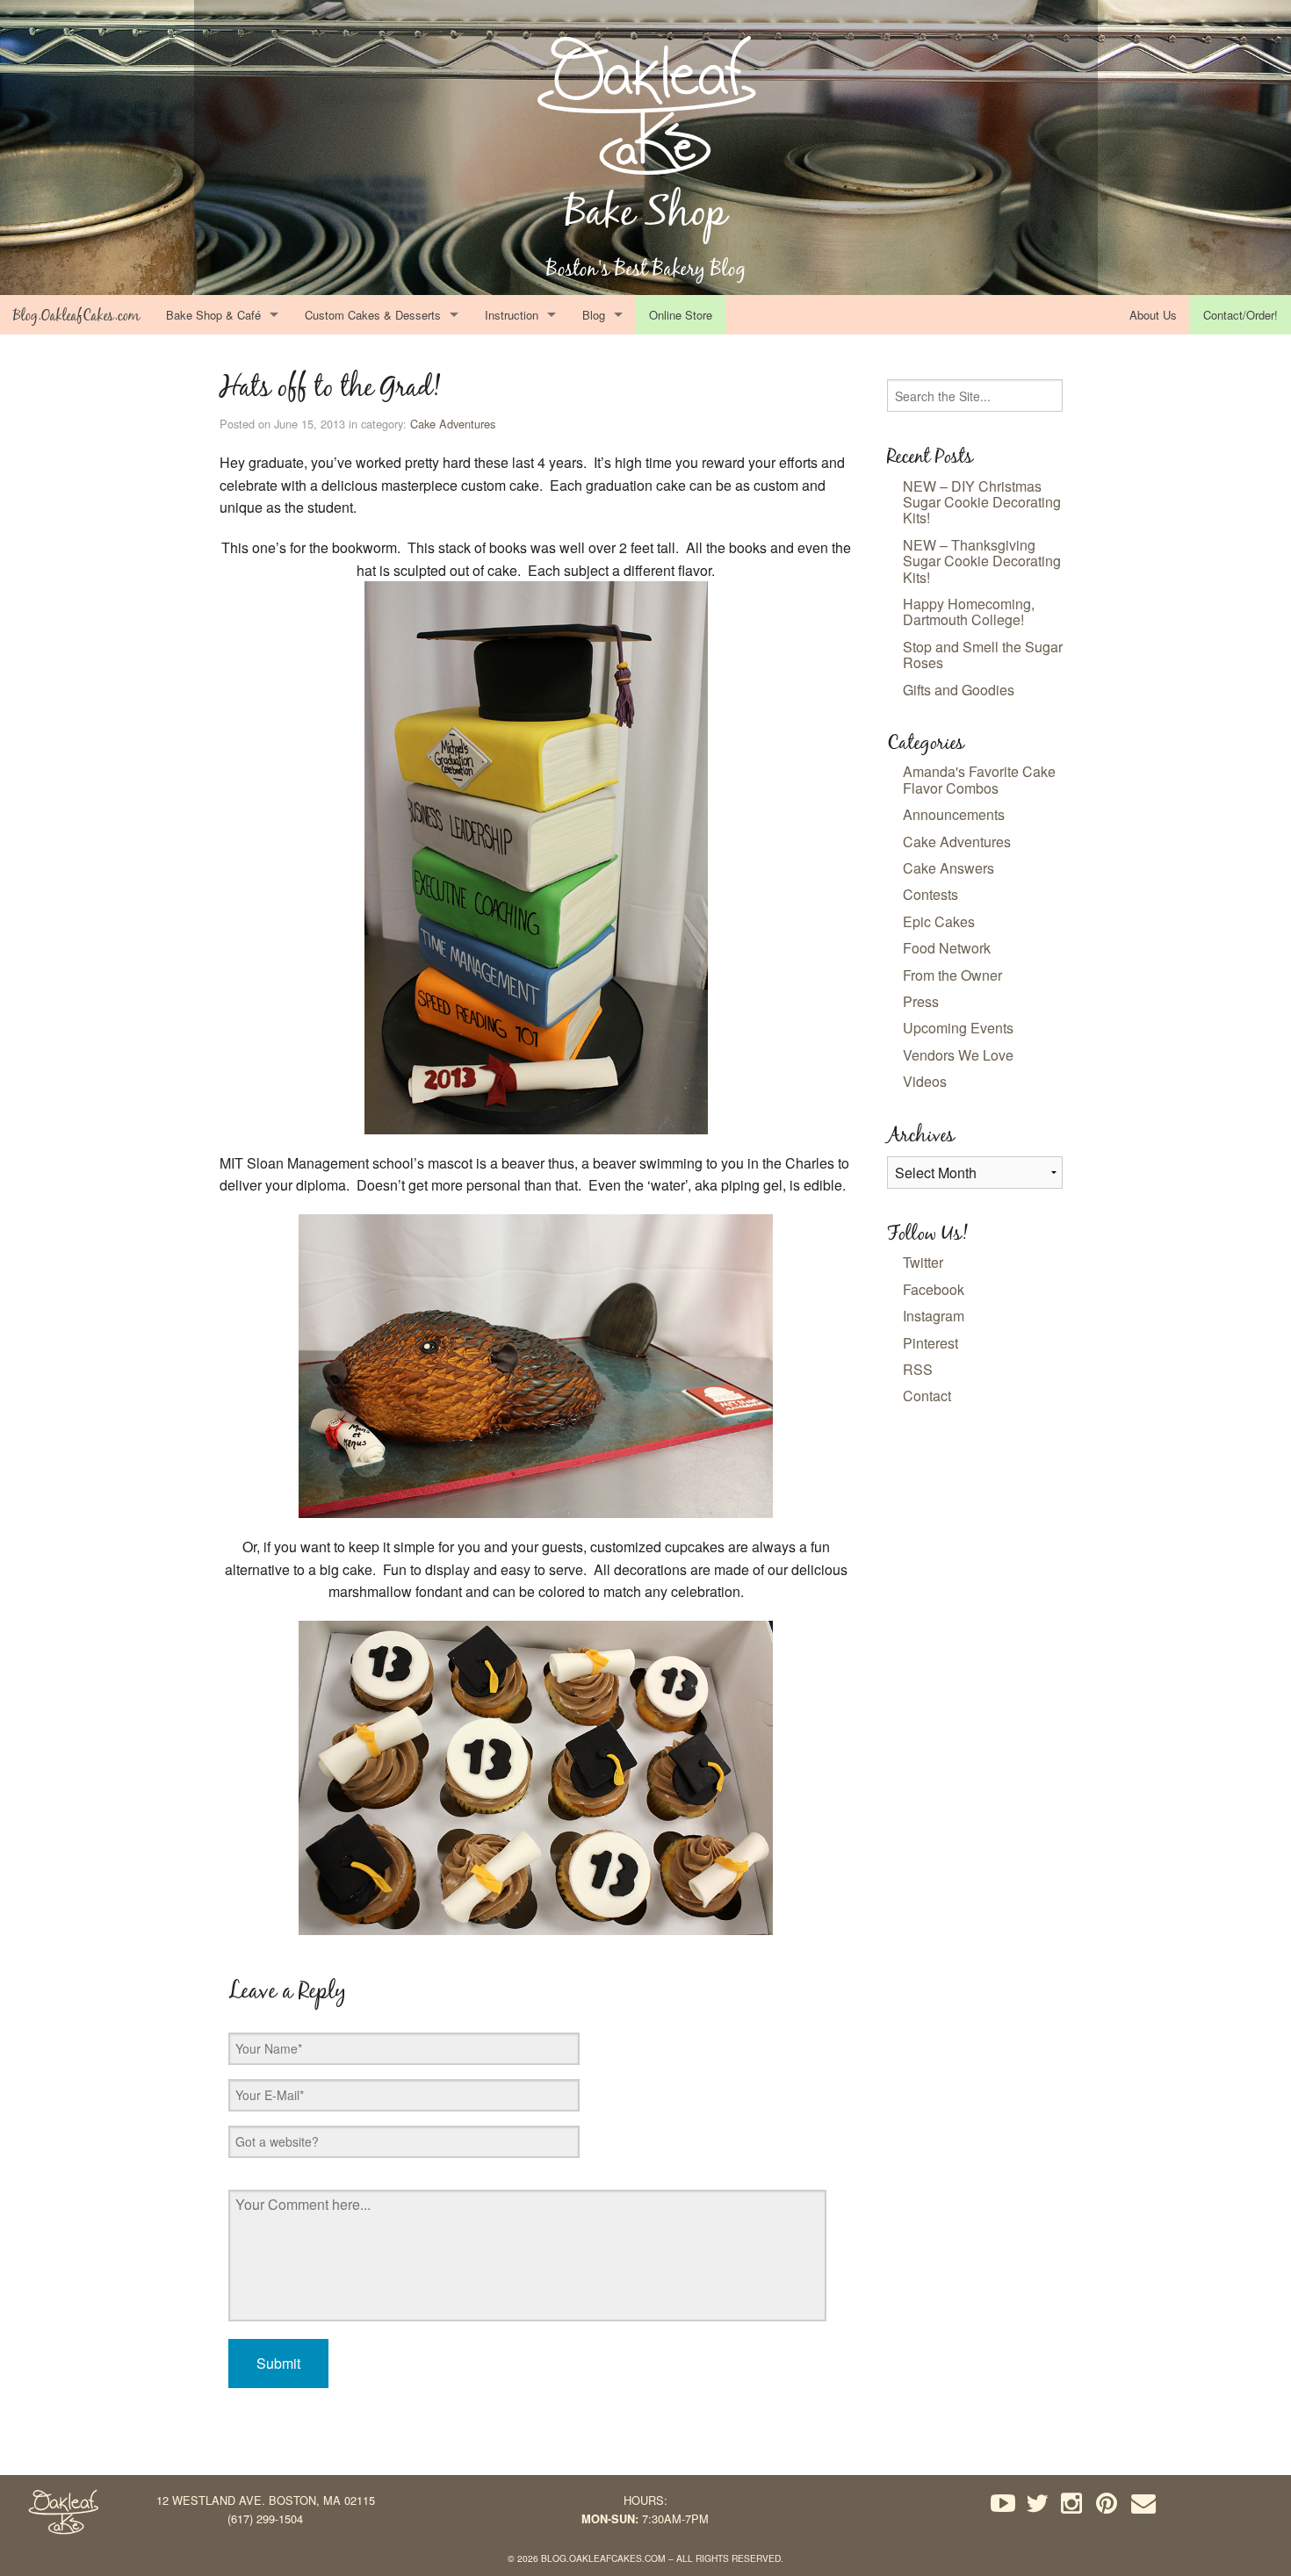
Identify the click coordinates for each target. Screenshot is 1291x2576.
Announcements (954, 814)
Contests (930, 894)
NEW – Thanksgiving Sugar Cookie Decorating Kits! (982, 561)
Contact (927, 1396)
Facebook (934, 1289)
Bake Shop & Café (213, 315)
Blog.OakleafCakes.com (76, 315)
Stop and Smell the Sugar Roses (983, 655)
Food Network (947, 948)
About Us (1153, 315)
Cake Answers (948, 868)
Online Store (681, 315)
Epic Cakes (939, 921)
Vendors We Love (958, 1055)
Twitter (923, 1262)
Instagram (934, 1316)
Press (921, 1001)
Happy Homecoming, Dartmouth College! (969, 612)
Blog (594, 315)
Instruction (512, 315)
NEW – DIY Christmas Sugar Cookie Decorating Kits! (982, 502)
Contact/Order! (1241, 315)
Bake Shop (646, 212)
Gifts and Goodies (959, 690)
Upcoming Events (958, 1028)
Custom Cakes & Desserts (373, 315)
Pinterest (930, 1343)
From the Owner (952, 975)
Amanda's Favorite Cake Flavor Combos (979, 779)
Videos (925, 1081)
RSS (918, 1369)
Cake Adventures (453, 424)
